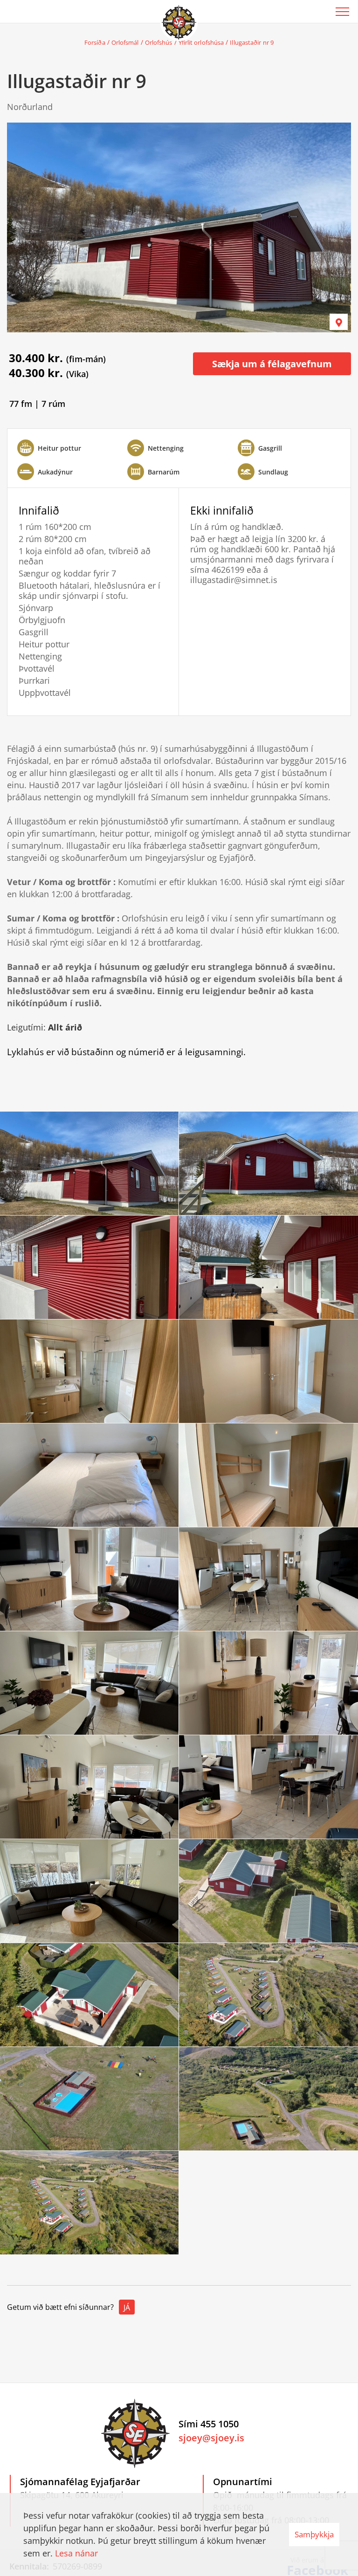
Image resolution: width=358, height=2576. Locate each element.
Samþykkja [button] (314, 2534)
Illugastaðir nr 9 (252, 42)
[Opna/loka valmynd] (342, 12)
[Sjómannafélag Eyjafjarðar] (179, 21)
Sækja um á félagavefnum (272, 364)
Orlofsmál (125, 42)
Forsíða (95, 42)
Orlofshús (159, 42)
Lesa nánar (76, 2553)
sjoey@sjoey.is (211, 2438)
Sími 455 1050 (209, 2424)
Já (127, 2308)
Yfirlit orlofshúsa (201, 42)
